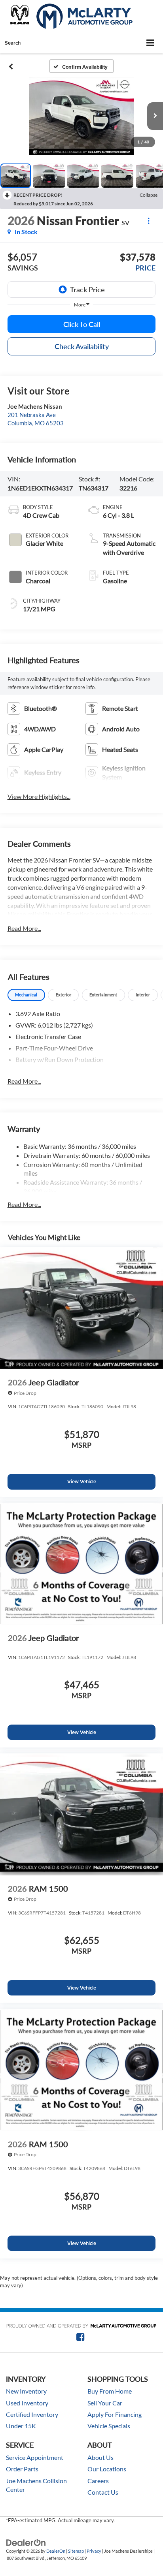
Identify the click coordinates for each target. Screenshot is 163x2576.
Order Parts (22, 2469)
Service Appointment (35, 2458)
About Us (100, 2458)
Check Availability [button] (82, 346)
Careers (98, 2481)
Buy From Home (110, 2391)
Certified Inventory (32, 2414)
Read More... (24, 928)
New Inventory (26, 2391)
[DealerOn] (26, 2542)
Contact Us (103, 2492)
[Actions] (149, 221)
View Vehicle (82, 1482)
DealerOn (56, 2551)
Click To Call (82, 324)
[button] (11, 66)
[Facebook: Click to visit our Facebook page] (81, 2338)
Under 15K (21, 2426)
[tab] (26, 995)
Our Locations (107, 2469)
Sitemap (76, 2551)
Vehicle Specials (109, 2426)
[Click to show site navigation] (151, 43)
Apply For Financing (115, 2414)
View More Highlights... (39, 796)
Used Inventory (27, 2403)
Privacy (94, 2551)
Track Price (87, 289)
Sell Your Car (105, 2403)
